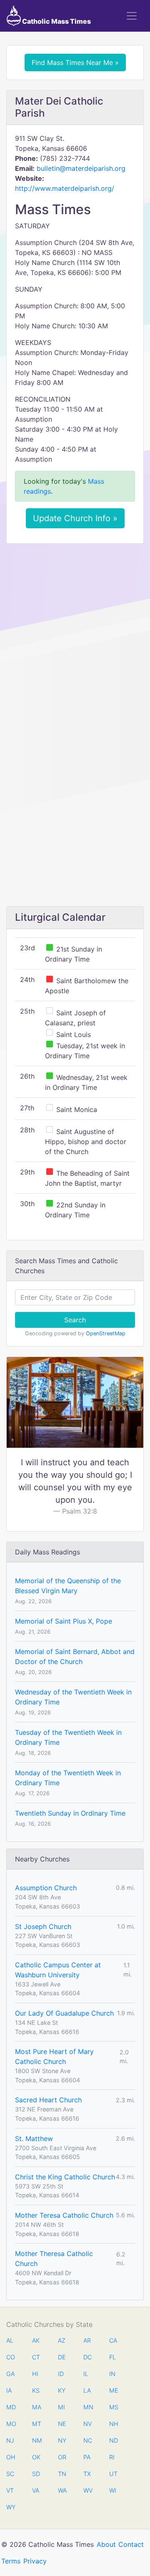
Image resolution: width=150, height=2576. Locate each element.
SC (10, 2474)
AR (87, 2340)
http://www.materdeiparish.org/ (65, 188)
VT (10, 2490)
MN (87, 2407)
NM (36, 2440)
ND (113, 2440)
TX (87, 2474)
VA (36, 2490)
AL (10, 2340)
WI (113, 2490)
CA (113, 2340)
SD (36, 2474)
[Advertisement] (75, 629)
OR (62, 2457)
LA (87, 2390)
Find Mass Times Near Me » (75, 62)
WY (10, 2507)
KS (36, 2390)
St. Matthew (34, 2139)
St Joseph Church (43, 1926)
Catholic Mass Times (56, 21)
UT (113, 2474)
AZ (62, 2340)
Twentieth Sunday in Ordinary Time (70, 1813)
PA (87, 2457)
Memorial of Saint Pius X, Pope (64, 1621)
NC (87, 2440)
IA (9, 2390)
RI (112, 2457)
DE (62, 2357)
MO (10, 2424)
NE (62, 2424)
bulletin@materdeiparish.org (81, 168)
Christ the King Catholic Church (65, 2177)
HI (35, 2374)
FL (112, 2357)
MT (36, 2424)
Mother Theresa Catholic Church (54, 2259)
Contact (131, 2544)
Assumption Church (46, 1888)
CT (36, 2357)
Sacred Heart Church (48, 2100)
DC (87, 2357)
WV (87, 2490)
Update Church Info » (75, 518)
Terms (11, 2561)
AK (36, 2340)
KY (62, 2390)
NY (62, 2440)
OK (36, 2457)
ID (61, 2374)
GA (10, 2374)
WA (62, 2490)
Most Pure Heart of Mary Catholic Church (54, 2056)
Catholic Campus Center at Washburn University (58, 1970)
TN (62, 2474)
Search (75, 1320)
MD (10, 2407)
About (106, 2544)
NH (113, 2424)
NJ (10, 2440)
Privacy (35, 2561)
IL (86, 2374)
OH (10, 2457)
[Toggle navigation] (132, 16)
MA (36, 2407)
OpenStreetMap (106, 1333)
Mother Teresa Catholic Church (64, 2215)
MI (61, 2407)
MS (113, 2407)
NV (87, 2424)
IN (112, 2374)
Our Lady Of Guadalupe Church (64, 2013)
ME (113, 2390)
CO (10, 2357)
